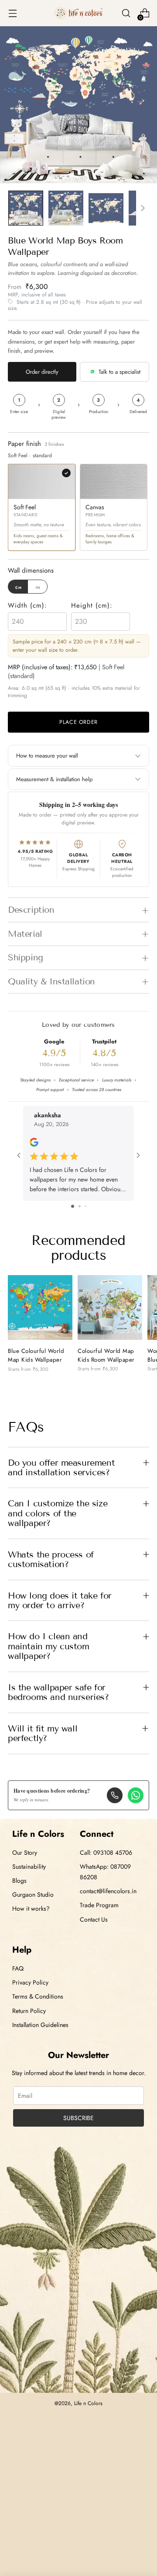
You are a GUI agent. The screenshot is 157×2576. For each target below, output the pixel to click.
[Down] (143, 208)
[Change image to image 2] (66, 208)
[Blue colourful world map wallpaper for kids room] (40, 1308)
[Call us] (115, 1795)
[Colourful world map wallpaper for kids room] (110, 1307)
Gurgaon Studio (33, 1895)
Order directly (42, 372)
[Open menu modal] (12, 13)
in (38, 587)
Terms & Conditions (38, 1996)
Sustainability (29, 1867)
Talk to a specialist (119, 372)
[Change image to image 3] (106, 208)
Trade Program (99, 1905)
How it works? (31, 1909)
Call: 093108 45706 (106, 1853)
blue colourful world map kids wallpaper (36, 1355)
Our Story (25, 1853)
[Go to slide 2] (80, 1206)
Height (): (92, 605)
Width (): (27, 605)
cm (19, 587)
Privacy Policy (30, 1982)
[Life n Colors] (78, 13)
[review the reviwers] (34, 1145)
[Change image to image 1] (26, 208)
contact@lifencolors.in (108, 1891)
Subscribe (78, 2118)
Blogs (19, 1881)
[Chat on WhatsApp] (136, 1795)
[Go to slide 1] (73, 1206)
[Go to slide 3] (86, 1206)
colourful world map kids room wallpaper (106, 1355)
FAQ (18, 1968)
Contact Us (94, 1919)
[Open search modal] (126, 13)
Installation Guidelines (40, 2025)
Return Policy (29, 2011)
